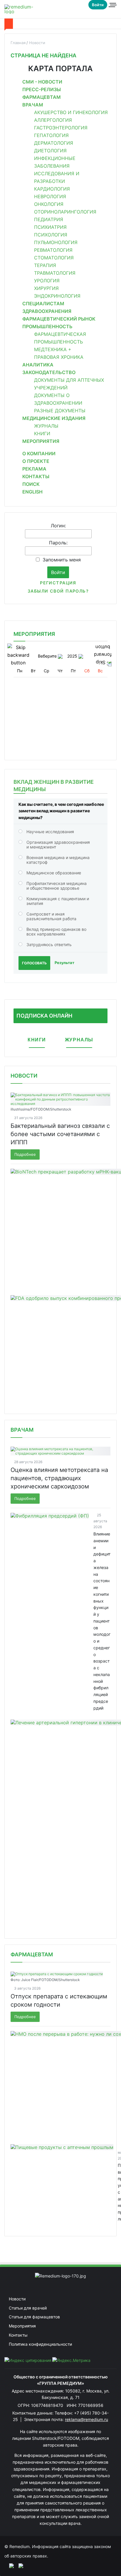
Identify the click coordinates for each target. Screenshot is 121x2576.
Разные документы (60, 411)
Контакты (36, 476)
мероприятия (34, 634)
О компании (39, 453)
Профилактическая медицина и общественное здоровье (57, 886)
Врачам (33, 105)
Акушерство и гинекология (71, 112)
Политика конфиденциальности (40, 2344)
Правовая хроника (59, 357)
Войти (98, 5)
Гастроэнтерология (61, 128)
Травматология (55, 273)
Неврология (50, 196)
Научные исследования (50, 832)
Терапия (45, 265)
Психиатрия (50, 227)
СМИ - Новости (42, 82)
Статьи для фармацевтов (34, 2317)
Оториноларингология (65, 212)
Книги (42, 433)
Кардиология (52, 189)
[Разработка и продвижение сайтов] (9, 2565)
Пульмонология (56, 242)
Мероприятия (41, 441)
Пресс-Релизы (42, 89)
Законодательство (49, 372)
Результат (64, 963)
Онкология (49, 204)
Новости (24, 1076)
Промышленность (47, 326)
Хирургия (46, 288)
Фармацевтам (42, 97)
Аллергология (53, 120)
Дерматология (54, 143)
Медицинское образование (54, 873)
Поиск (31, 484)
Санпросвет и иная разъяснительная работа (51, 916)
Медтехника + (53, 349)
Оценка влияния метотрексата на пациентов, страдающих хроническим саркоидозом (59, 1478)
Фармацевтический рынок (59, 319)
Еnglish (32, 492)
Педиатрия (49, 219)
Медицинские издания (54, 418)
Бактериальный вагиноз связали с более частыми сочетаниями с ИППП (60, 1134)
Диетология (50, 151)
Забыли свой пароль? (58, 591)
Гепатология (51, 135)
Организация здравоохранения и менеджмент (58, 845)
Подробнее (25, 1154)
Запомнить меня (62, 560)
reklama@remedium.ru (86, 2419)
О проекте (36, 461)
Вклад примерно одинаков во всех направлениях (56, 932)
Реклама (34, 469)
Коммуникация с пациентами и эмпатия (58, 901)
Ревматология (53, 250)
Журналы (46, 426)
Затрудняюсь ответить (49, 944)
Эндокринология (57, 296)
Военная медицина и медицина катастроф (58, 860)
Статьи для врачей (28, 2308)
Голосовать (34, 963)
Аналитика (38, 365)
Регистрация (58, 583)
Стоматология (54, 258)
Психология (51, 235)
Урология (47, 281)
